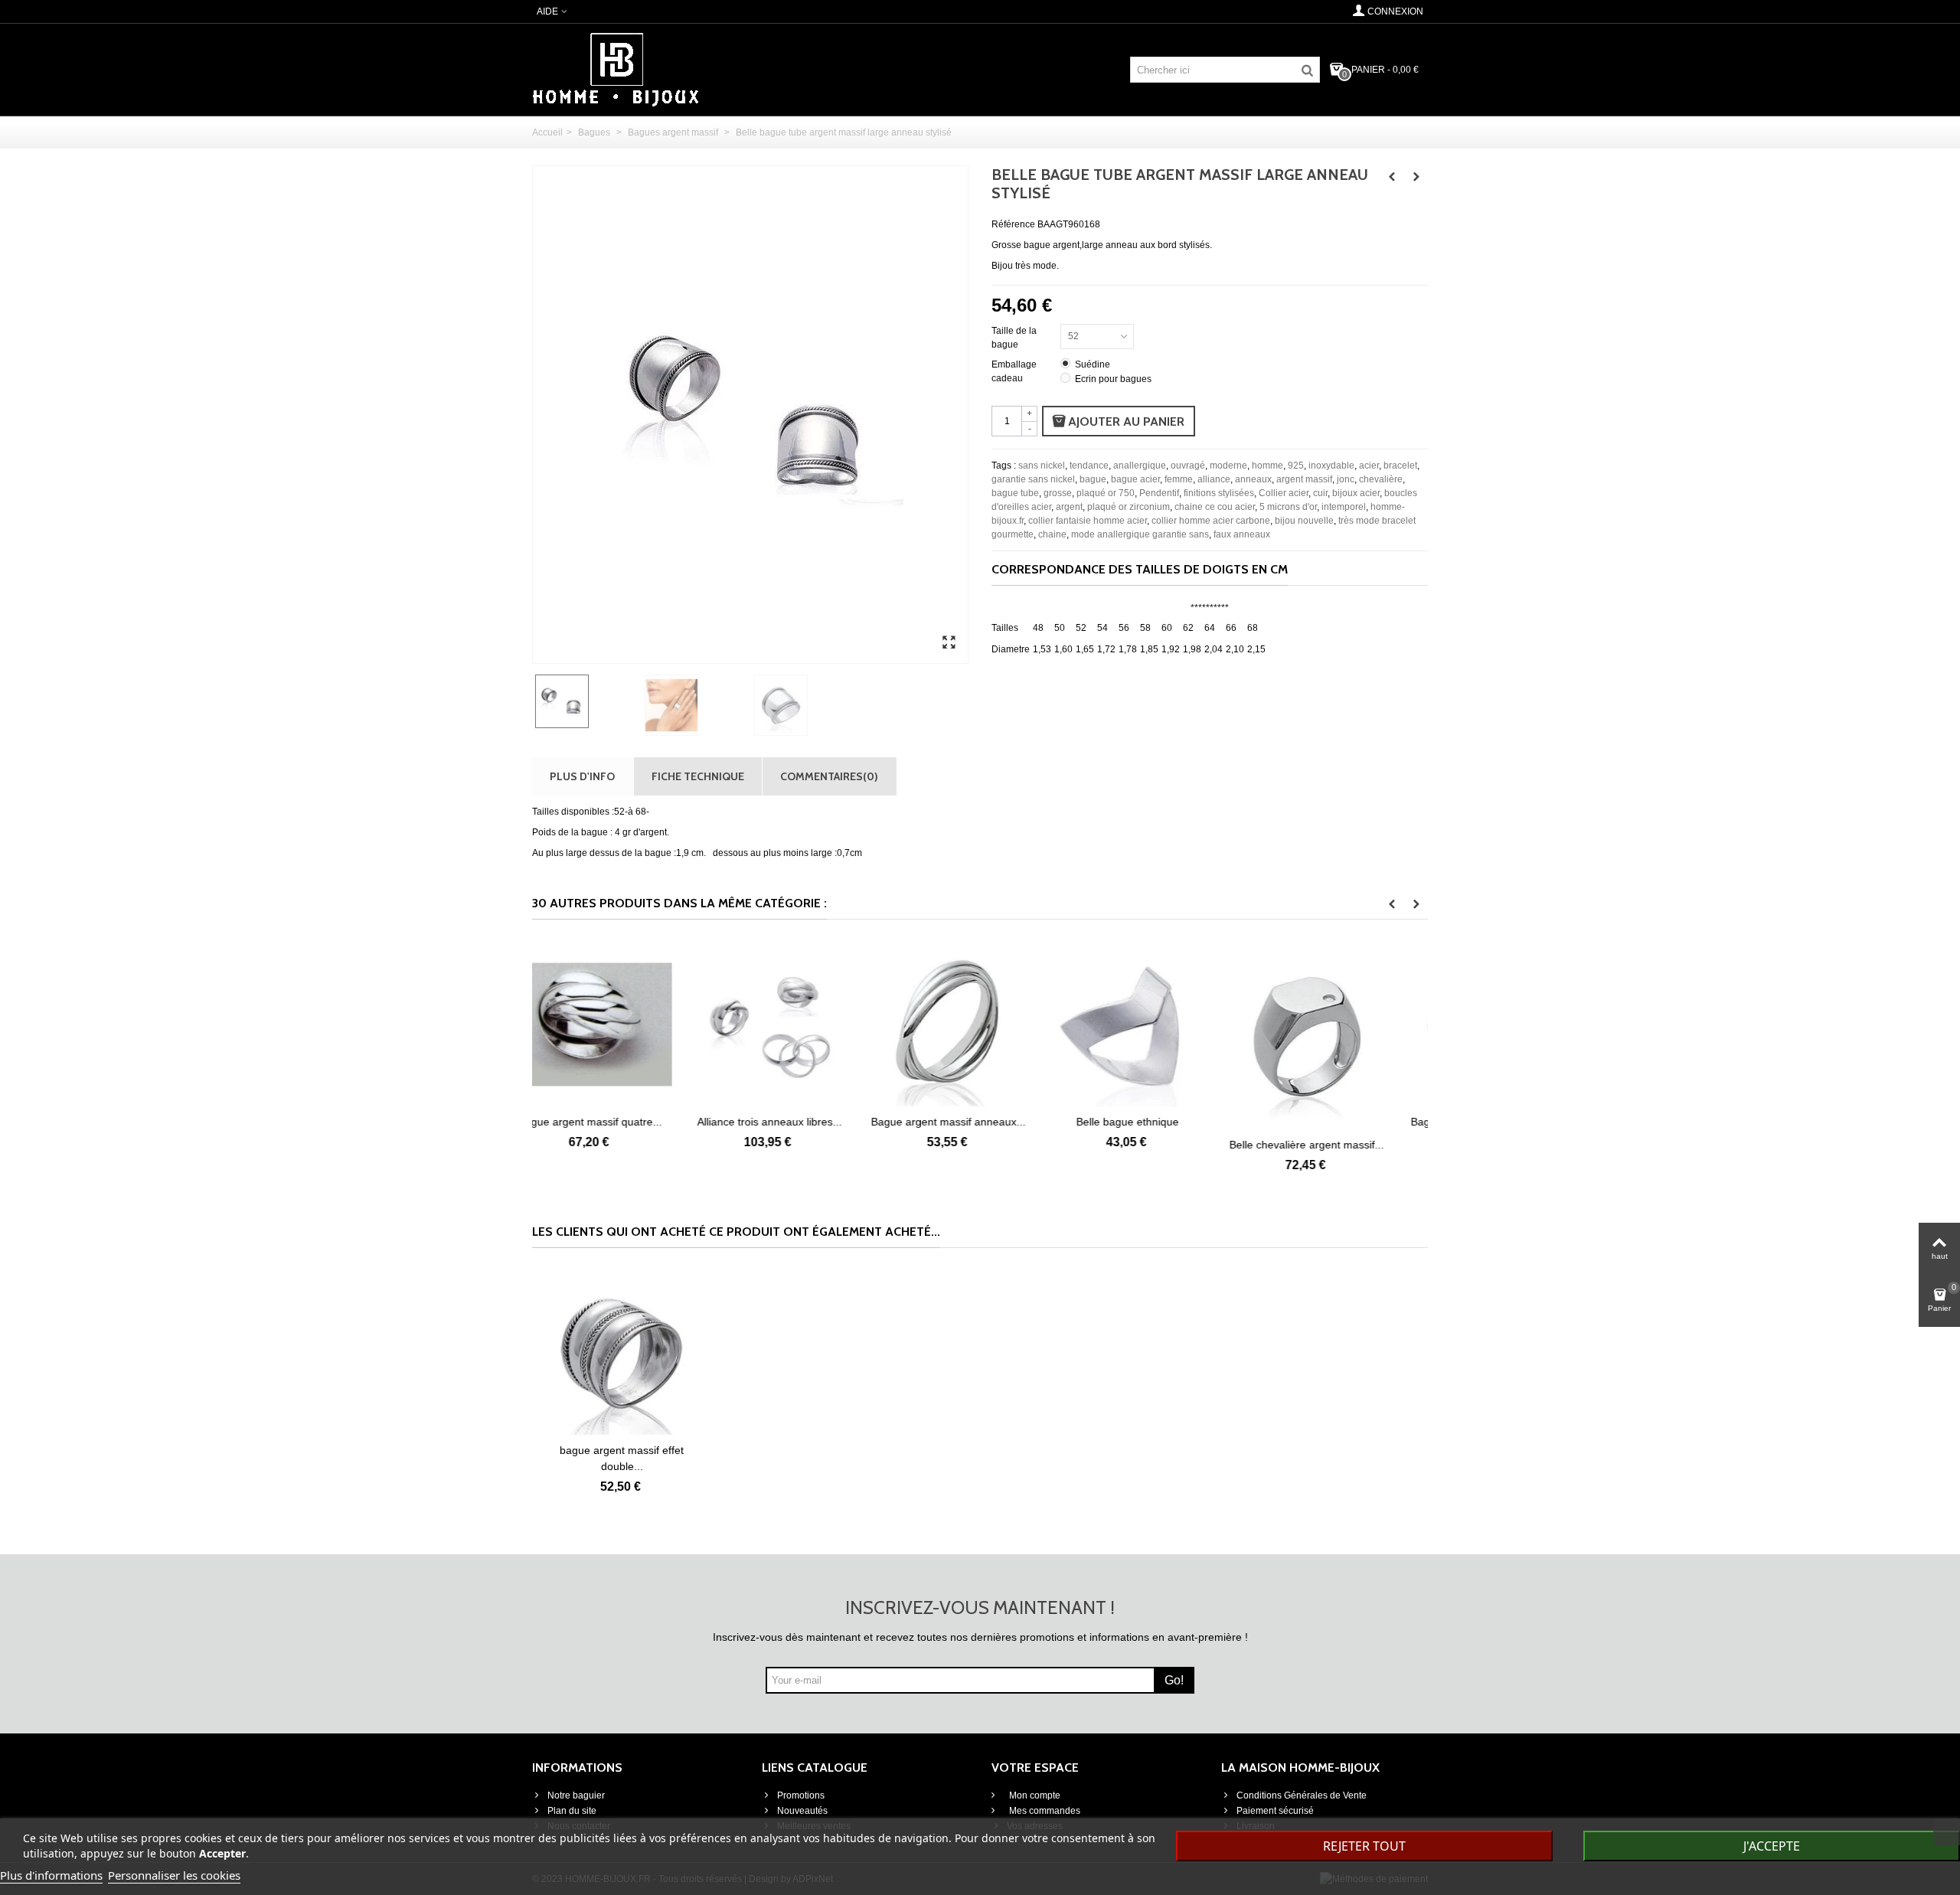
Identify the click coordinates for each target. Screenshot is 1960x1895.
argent (1069, 507)
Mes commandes (1044, 1811)
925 (1296, 466)
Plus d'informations (51, 1875)
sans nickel (1042, 466)
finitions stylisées (1219, 493)
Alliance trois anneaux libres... (622, 1122)
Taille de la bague (1014, 338)
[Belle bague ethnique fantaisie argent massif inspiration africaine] (980, 1024)
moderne (1228, 466)
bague (1093, 479)
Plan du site (572, 1811)
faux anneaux (1242, 534)
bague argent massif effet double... (622, 1458)
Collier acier (1284, 493)
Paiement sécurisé (1275, 1811)
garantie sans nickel (1033, 479)
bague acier (1135, 479)
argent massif (1304, 479)
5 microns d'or (1288, 507)
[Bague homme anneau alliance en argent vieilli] (1338, 1024)
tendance (1089, 466)
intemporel (1344, 507)
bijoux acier (1356, 493)
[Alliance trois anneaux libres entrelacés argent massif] (622, 1024)
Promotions (801, 1795)
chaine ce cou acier (1215, 507)
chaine (1052, 534)
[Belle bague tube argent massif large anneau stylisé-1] (696, 705)
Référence (1013, 224)
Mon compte (1034, 1795)
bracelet (1400, 466)
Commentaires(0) (829, 776)
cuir (1320, 493)
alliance (1214, 479)
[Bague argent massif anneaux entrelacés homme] (801, 1024)
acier (1369, 466)
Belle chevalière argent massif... (1159, 1145)
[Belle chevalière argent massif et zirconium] (1159, 1036)
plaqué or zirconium (1129, 507)
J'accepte (1772, 1846)
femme (1179, 479)
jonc (1346, 479)
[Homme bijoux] (616, 69)
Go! (1174, 1680)
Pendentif (1159, 493)
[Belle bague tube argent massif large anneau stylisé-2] (949, 643)
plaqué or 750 (1106, 493)
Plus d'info (582, 776)
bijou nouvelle (1304, 521)
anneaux (1253, 479)
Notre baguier (576, 1795)
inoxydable (1331, 466)
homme (1267, 466)
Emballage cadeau (1014, 371)
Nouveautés (802, 1811)
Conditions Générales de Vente (1302, 1795)
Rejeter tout (1364, 1846)
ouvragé (1188, 466)
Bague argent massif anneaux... (801, 1122)
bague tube (1015, 493)
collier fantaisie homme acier (1088, 521)
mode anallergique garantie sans (1140, 534)
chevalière (1381, 479)
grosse (1058, 493)
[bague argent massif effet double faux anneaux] (622, 1353)
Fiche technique (698, 776)
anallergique (1140, 466)
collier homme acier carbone (1211, 521)
